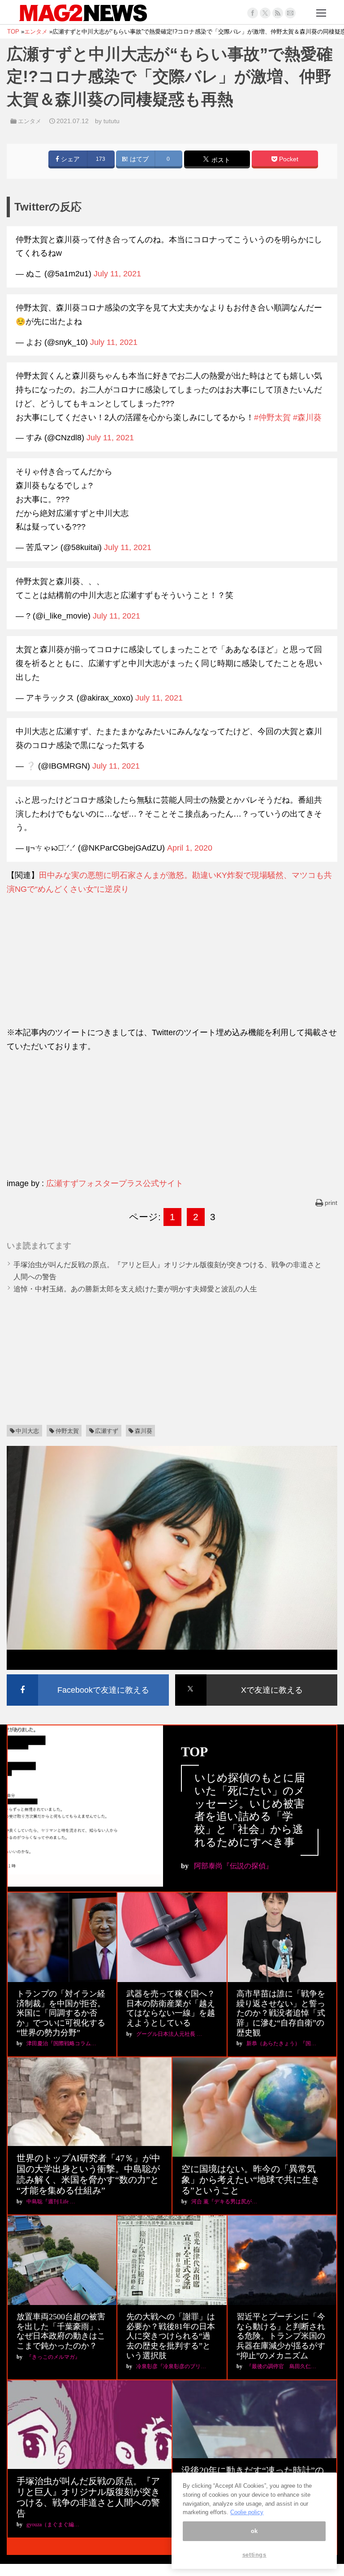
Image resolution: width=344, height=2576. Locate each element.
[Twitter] (265, 13)
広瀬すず (107, 1431)
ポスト (220, 160)
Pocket (288, 159)
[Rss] (278, 13)
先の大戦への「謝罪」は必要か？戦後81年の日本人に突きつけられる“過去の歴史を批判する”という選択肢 (171, 2336)
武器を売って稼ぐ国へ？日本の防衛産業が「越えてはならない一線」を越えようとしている (171, 2008)
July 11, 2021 (117, 274)
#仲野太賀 (272, 417)
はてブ (138, 159)
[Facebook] (253, 13)
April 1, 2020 (190, 848)
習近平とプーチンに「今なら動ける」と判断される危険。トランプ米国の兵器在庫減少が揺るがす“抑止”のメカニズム (281, 2336)
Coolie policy (247, 2512)
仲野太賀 (67, 1431)
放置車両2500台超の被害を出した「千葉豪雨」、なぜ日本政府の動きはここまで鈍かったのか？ (61, 2331)
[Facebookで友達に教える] (88, 1676)
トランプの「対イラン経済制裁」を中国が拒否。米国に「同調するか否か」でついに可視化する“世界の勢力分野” (61, 2013)
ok (254, 2531)
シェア (69, 159)
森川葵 (144, 1431)
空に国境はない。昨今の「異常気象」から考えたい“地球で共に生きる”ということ (251, 2180)
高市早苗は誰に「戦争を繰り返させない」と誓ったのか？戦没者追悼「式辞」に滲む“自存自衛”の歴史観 (281, 2013)
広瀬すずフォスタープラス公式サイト (115, 1183)
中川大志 (27, 1431)
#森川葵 (307, 417)
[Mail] (290, 13)
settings (254, 2555)
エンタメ (30, 121)
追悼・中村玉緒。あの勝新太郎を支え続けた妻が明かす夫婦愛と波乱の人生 (135, 1289)
